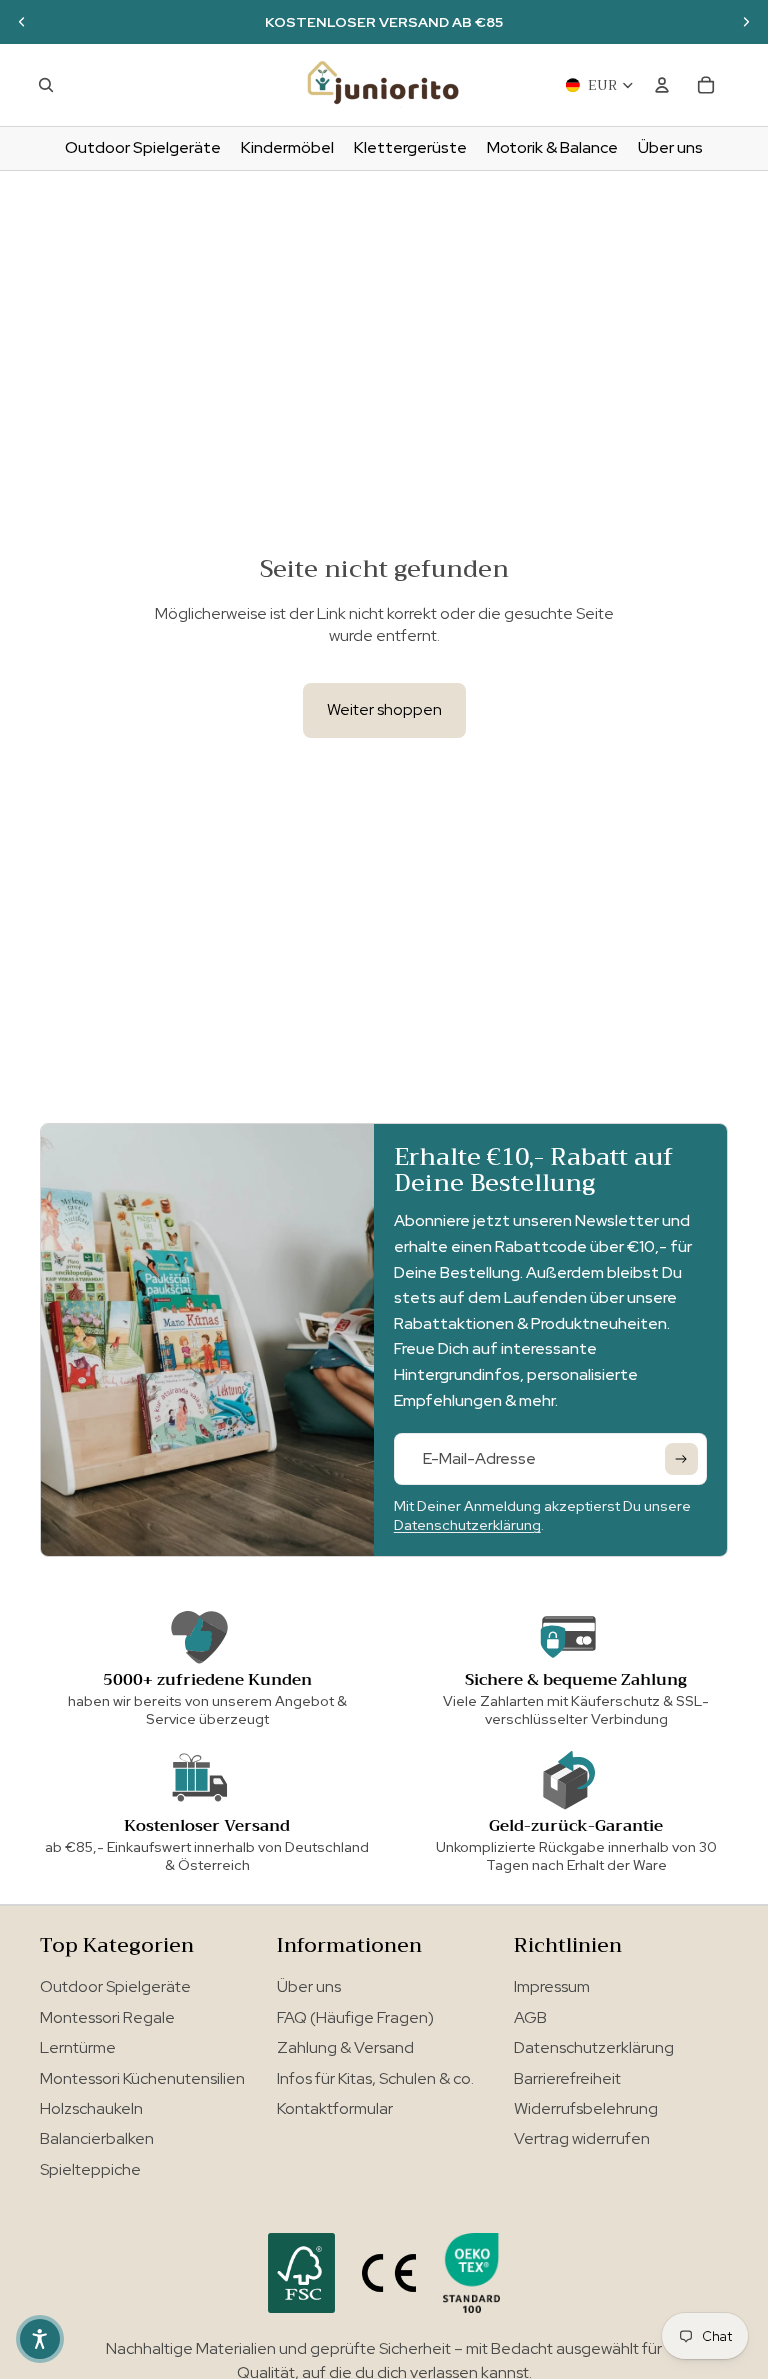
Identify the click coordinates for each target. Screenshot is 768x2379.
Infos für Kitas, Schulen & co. (375, 2078)
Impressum (552, 1986)
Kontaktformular (335, 2108)
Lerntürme (78, 2047)
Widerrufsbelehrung (586, 2108)
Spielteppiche (90, 2169)
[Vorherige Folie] (22, 22)
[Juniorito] (384, 85)
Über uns (309, 1986)
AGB (530, 2017)
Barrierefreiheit (567, 2078)
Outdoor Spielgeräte (115, 1986)
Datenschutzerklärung (467, 1525)
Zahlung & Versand (345, 2047)
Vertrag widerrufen (582, 2138)
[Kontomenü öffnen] (662, 85)
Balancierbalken (97, 2138)
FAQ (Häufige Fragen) (355, 2017)
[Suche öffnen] (46, 85)
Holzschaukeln (91, 2108)
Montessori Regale (107, 2017)
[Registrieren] (681, 1459)
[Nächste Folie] (746, 22)
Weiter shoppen (384, 709)
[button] (40, 2339)
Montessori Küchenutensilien (142, 2078)
